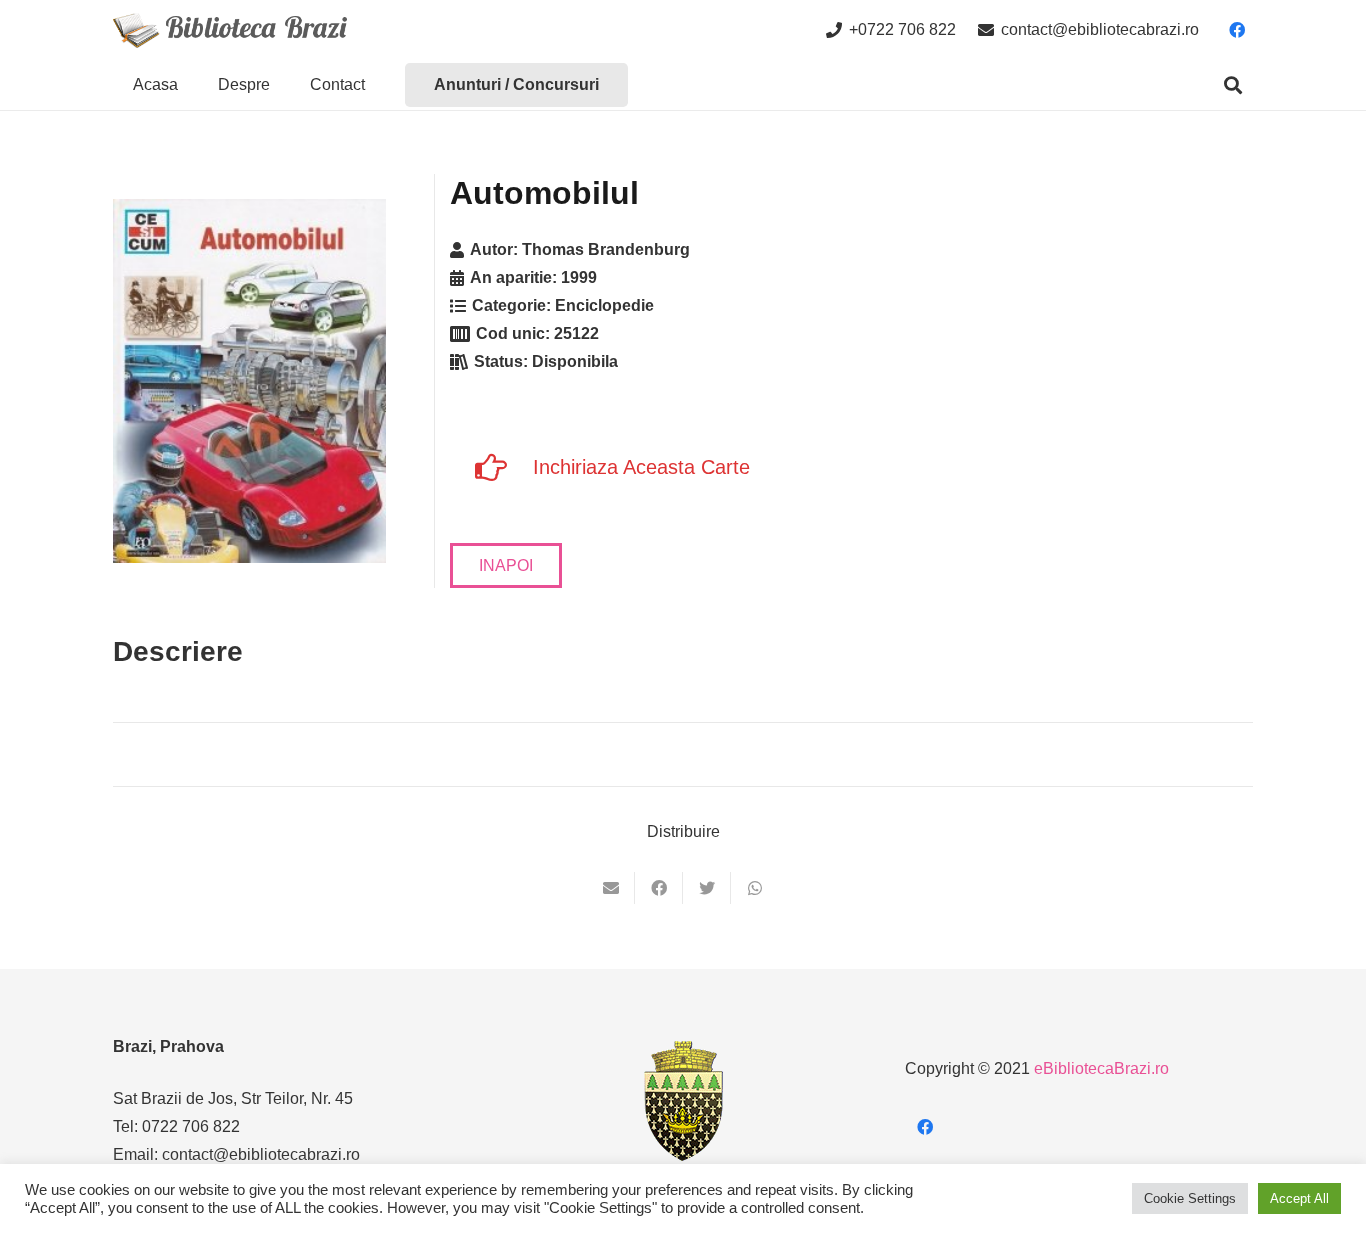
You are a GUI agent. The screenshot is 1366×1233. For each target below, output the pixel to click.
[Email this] (611, 888)
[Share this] (659, 888)
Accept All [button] (1299, 1198)
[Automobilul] (249, 381)
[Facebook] (1237, 30)
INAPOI (506, 565)
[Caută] (1233, 85)
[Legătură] (230, 30)
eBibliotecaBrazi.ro (1101, 1068)
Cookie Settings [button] (1190, 1198)
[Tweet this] (707, 888)
